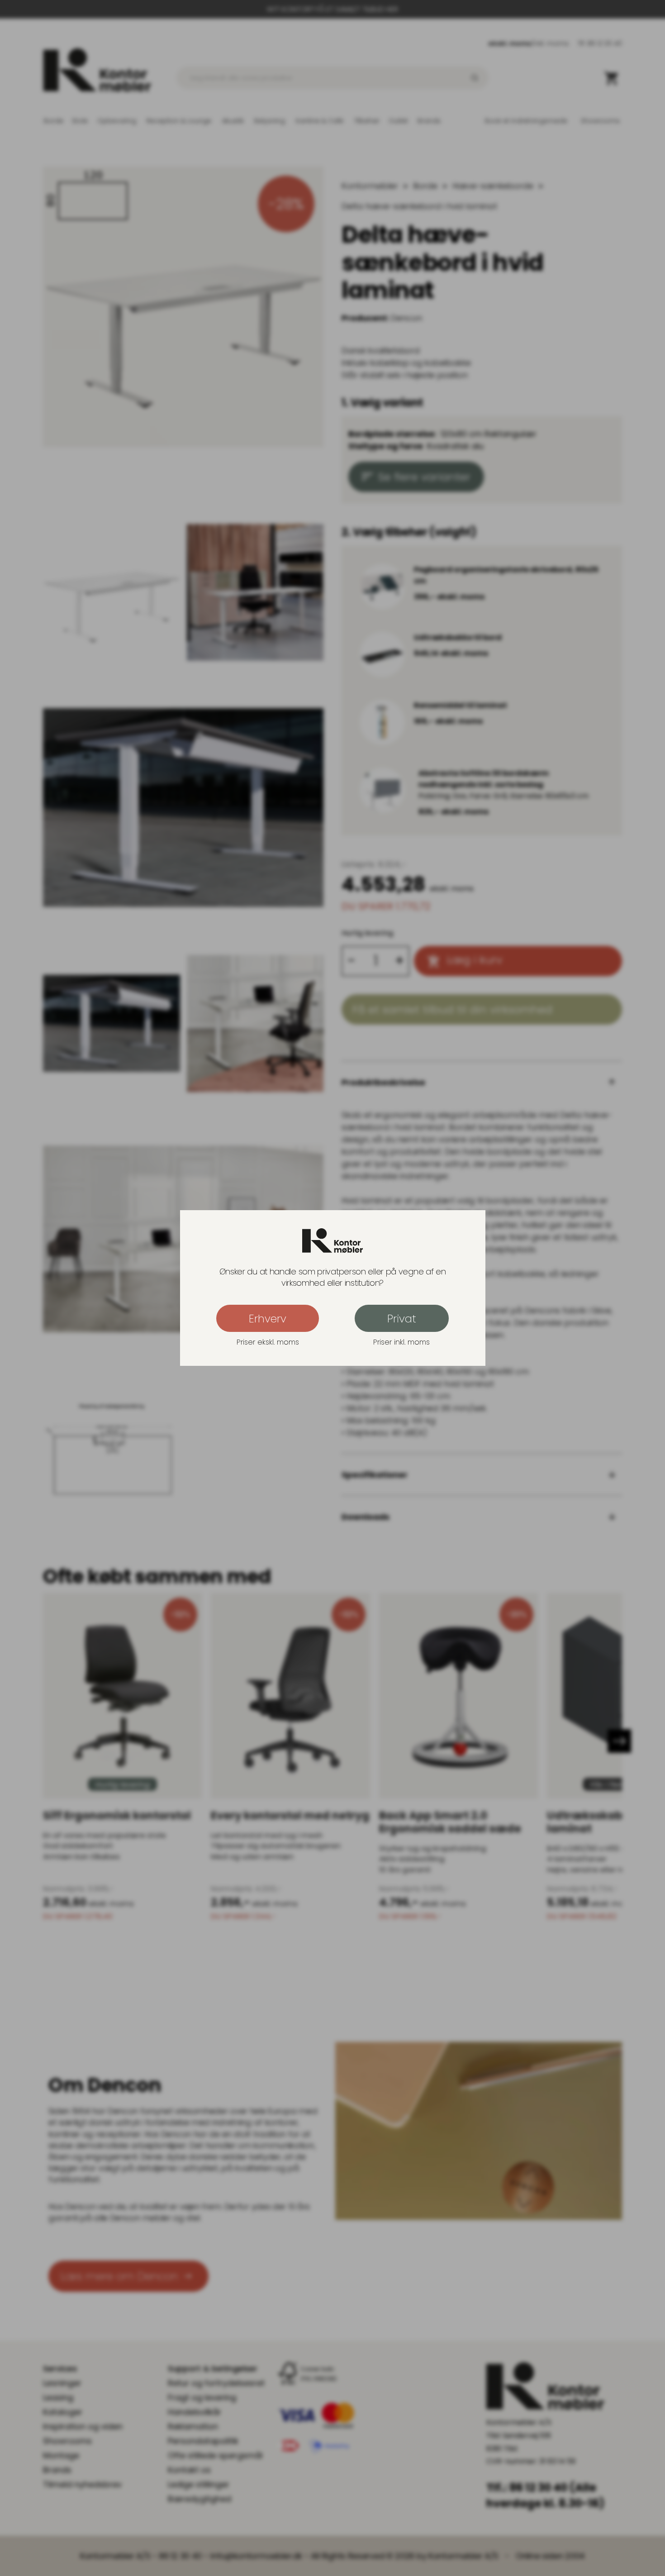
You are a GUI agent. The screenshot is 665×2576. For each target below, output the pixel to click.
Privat (402, 1319)
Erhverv (268, 1319)
